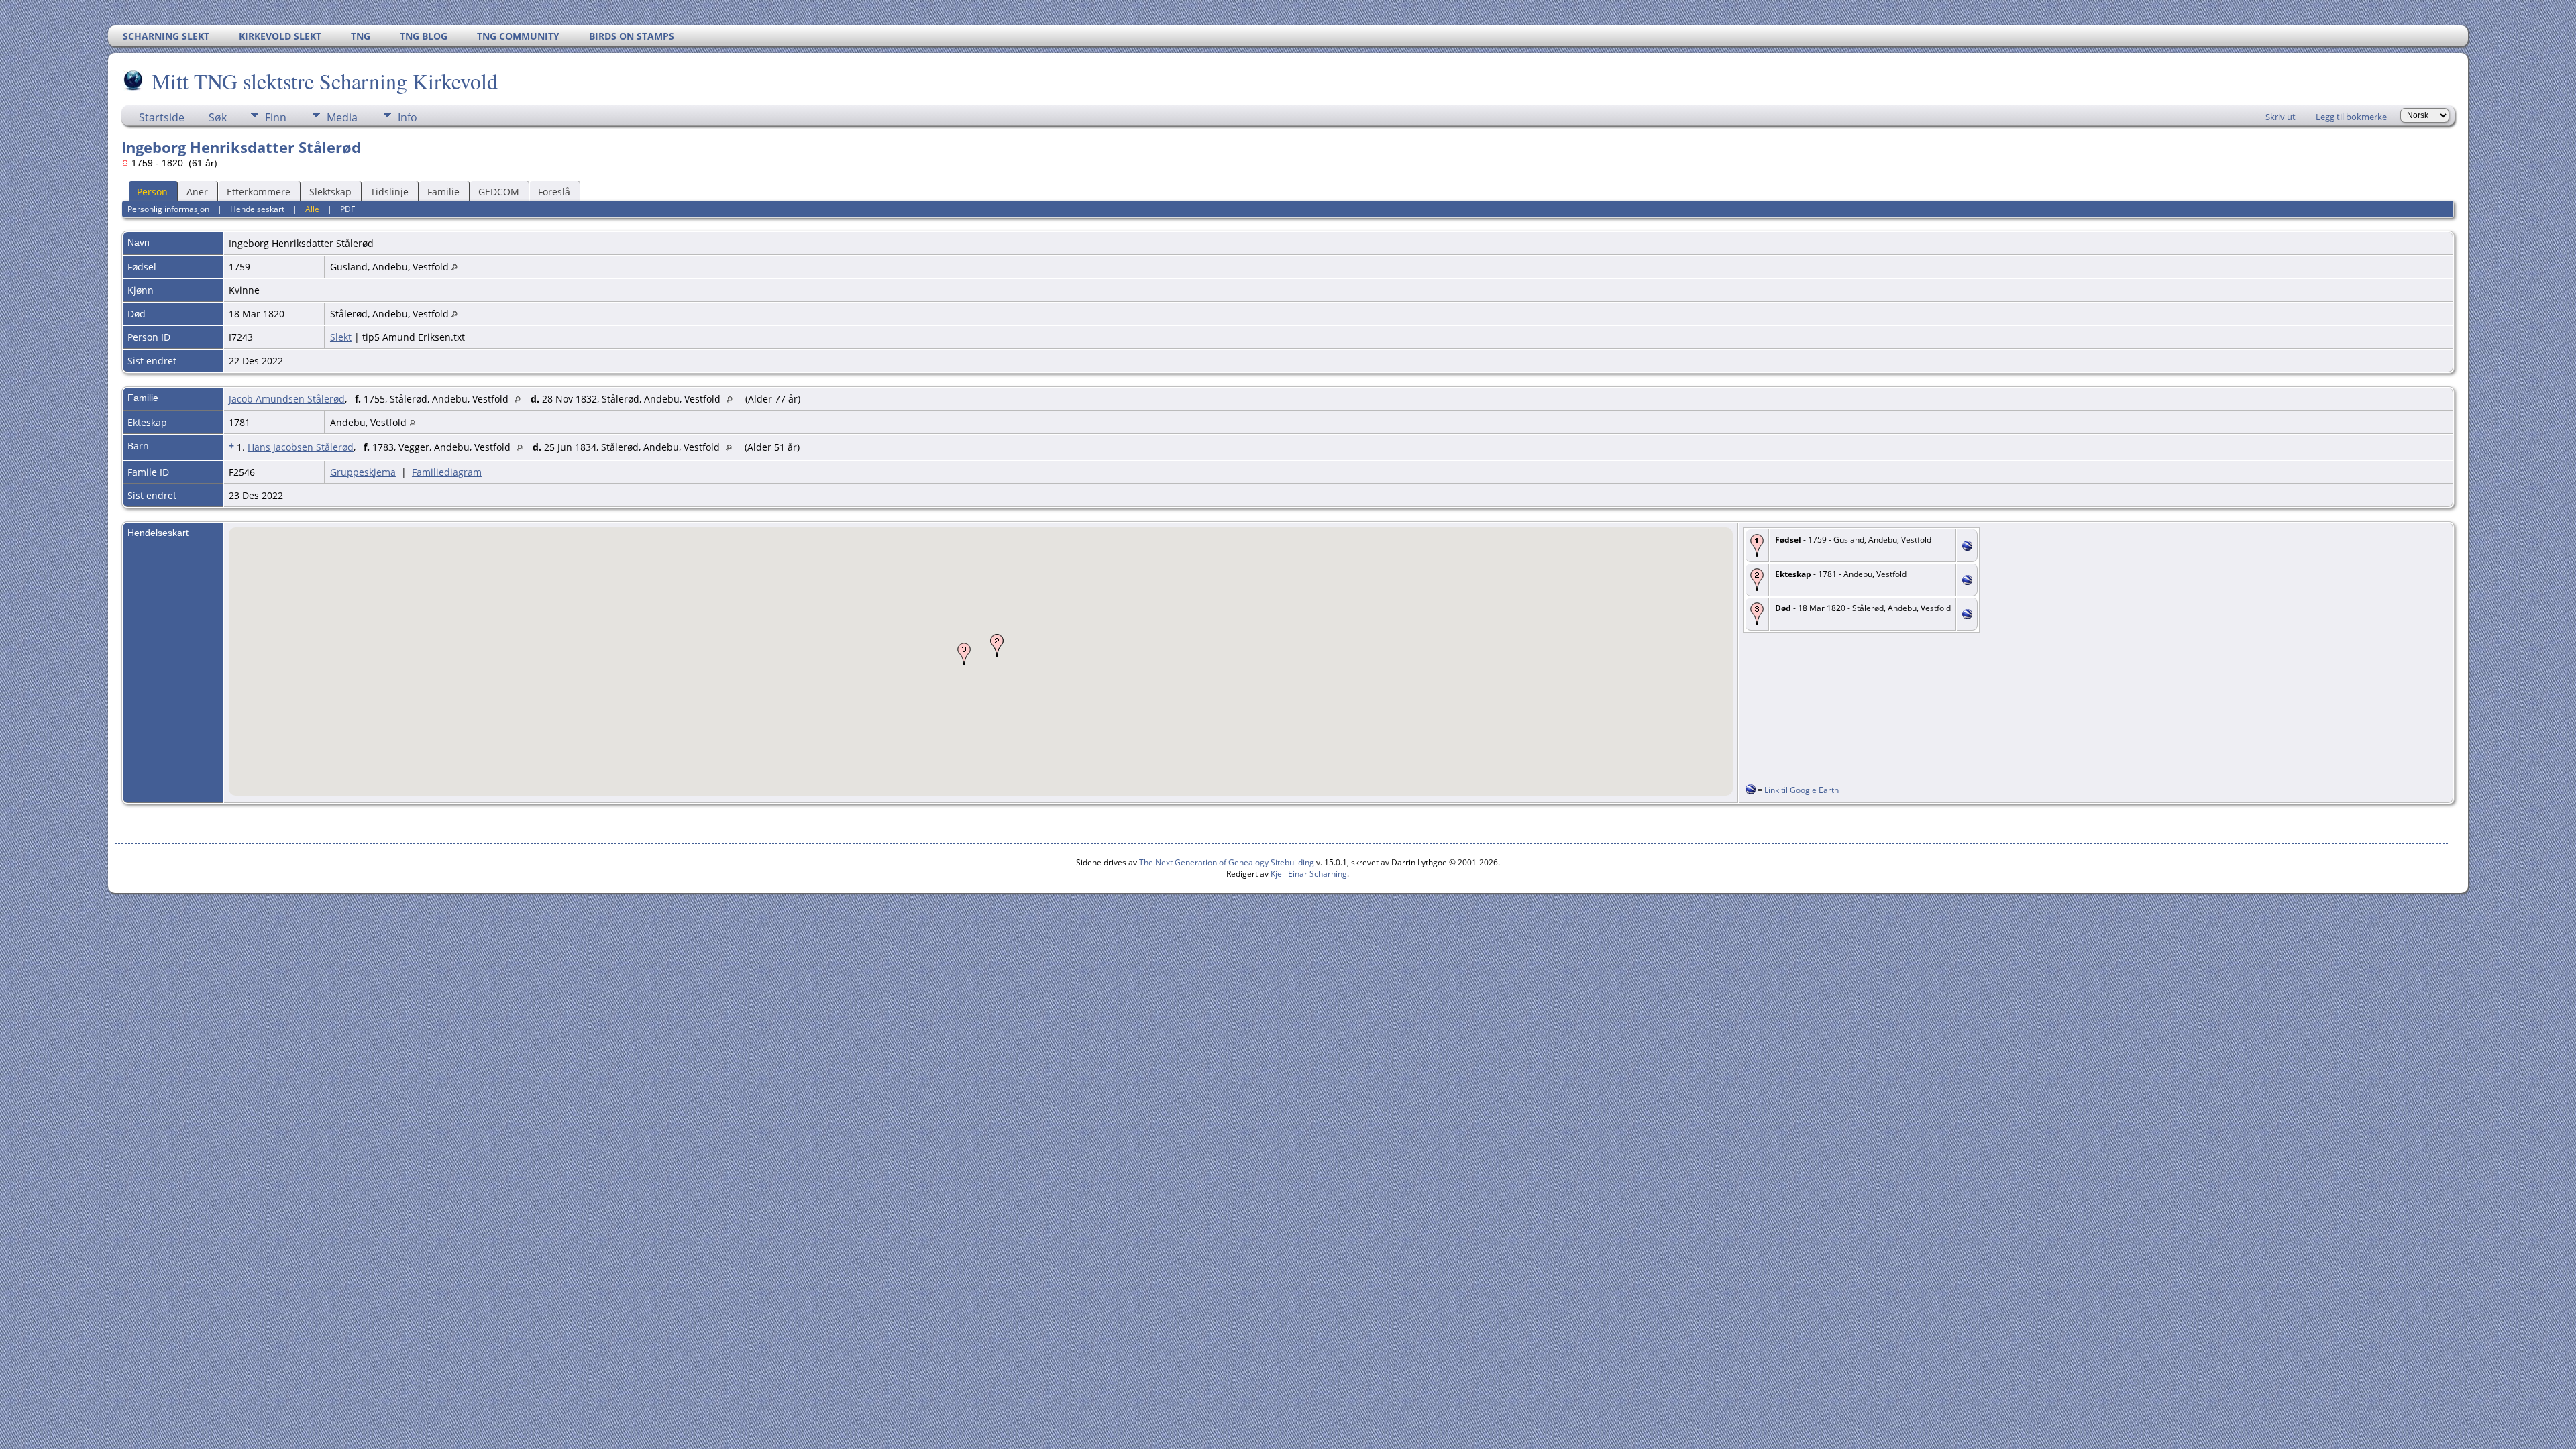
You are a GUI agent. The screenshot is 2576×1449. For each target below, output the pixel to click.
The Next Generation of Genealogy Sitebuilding (1227, 862)
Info (408, 117)
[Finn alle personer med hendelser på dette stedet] (454, 267)
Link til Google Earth (1802, 790)
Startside (162, 117)
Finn (276, 117)
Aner (197, 192)
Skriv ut (2280, 117)
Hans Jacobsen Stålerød (301, 447)
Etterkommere (259, 192)
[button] (997, 645)
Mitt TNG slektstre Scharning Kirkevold (325, 81)
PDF (347, 209)
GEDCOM (499, 192)
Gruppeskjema (363, 472)
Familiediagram (447, 472)
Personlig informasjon (168, 209)
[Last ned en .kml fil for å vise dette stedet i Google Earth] (1967, 547)
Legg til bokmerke (2351, 117)
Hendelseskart (257, 209)
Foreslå (554, 192)
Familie (443, 192)
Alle (312, 209)
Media (342, 117)
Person (152, 192)
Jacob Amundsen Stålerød (287, 399)
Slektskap (330, 192)
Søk (218, 117)
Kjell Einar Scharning (1309, 874)
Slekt (341, 337)
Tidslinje (389, 192)
